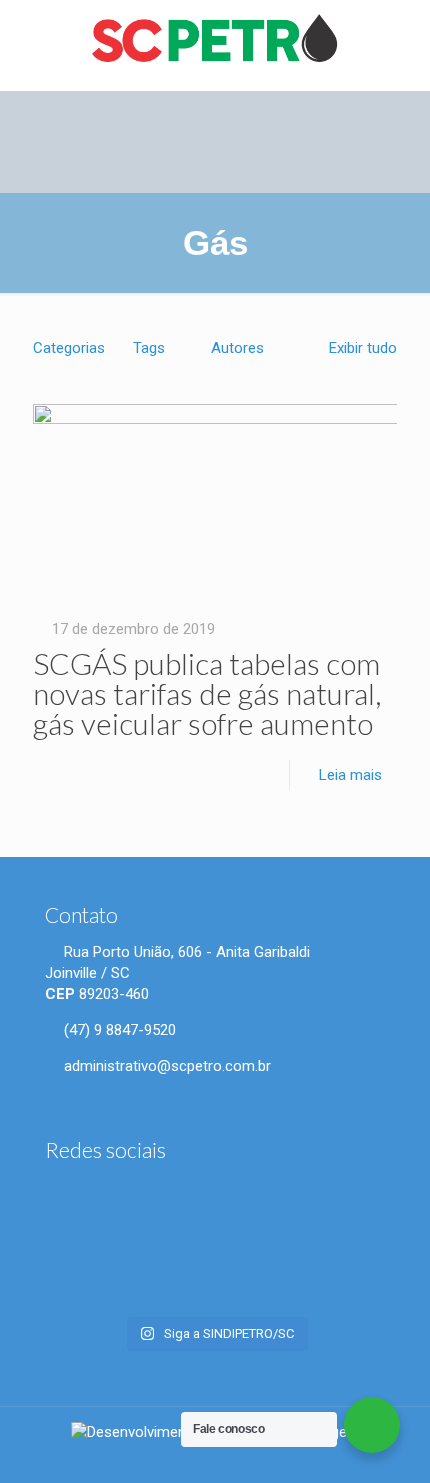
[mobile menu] (403, 40)
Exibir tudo (363, 348)
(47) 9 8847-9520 (118, 1030)
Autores (237, 348)
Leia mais (350, 775)
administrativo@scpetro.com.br (165, 1066)
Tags (149, 348)
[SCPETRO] (215, 40)
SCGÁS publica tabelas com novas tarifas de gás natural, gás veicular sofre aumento (207, 693)
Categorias (69, 348)
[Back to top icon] (402, 1452)
